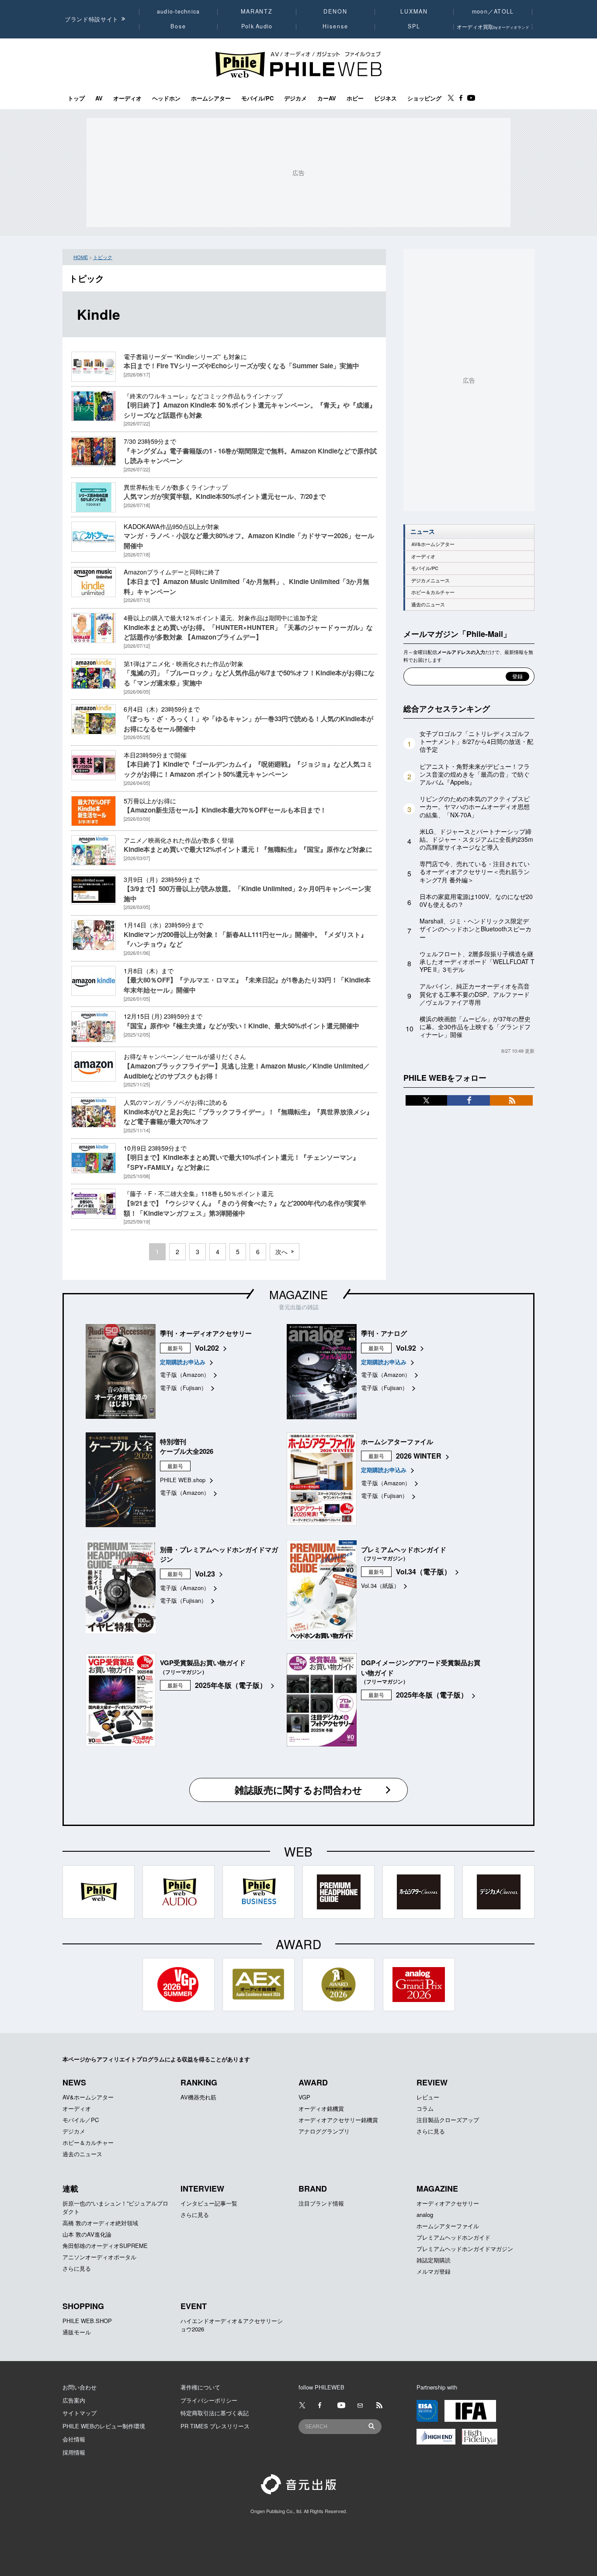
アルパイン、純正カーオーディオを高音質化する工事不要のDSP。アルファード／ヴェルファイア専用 (475, 994)
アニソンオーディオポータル (99, 2257)
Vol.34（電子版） (423, 1572)
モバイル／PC (81, 2120)
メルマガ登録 (434, 2271)
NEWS (74, 2082)
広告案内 (74, 2400)
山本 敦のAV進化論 (87, 2234)
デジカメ (295, 98)
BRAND (313, 2189)
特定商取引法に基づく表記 (215, 2413)
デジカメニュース (430, 580)
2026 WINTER (419, 1456)
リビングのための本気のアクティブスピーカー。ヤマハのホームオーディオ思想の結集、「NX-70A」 (475, 806)
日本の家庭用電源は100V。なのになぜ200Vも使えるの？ (476, 900)
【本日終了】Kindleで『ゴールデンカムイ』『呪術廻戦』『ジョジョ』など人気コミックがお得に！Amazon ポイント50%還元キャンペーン (248, 769)
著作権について (200, 2387)
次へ (281, 1252)
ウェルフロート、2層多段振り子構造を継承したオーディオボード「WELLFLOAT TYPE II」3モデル (477, 961)
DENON (335, 11)
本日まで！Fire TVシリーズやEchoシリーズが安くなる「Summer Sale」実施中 (241, 366)
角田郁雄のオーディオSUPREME (105, 2246)
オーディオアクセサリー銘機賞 (338, 2120)
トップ (76, 98)
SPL (414, 26)
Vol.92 (406, 1348)
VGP (304, 2097)
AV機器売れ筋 (198, 2097)
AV (99, 98)
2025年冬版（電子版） (231, 1685)
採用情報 (74, 2452)
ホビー (355, 98)
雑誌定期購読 (434, 2260)
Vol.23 (205, 1574)
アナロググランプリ (324, 2131)
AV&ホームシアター (433, 544)
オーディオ (127, 98)
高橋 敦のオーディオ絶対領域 (100, 2223)
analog (425, 2215)
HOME (81, 257)
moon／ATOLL (493, 11)
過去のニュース (428, 604)
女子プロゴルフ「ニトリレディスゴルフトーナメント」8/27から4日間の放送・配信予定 (476, 741)
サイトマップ (80, 2413)
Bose (179, 26)
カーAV (327, 98)
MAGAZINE (298, 1294)
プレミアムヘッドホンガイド (453, 2237)
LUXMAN (414, 11)
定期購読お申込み (183, 1362)
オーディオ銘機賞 (321, 2108)
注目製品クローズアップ (448, 2120)
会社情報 (74, 2439)
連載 (70, 2189)
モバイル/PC (257, 98)
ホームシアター (211, 98)
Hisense (335, 26)
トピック (103, 257)
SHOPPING (83, 2306)
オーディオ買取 (493, 26)
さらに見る (431, 2131)
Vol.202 (207, 1348)
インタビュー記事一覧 (209, 2203)
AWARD (313, 2082)
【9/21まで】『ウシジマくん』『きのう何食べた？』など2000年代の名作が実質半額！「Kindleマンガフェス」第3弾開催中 (245, 1208)
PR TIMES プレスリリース (215, 2426)
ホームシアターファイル (448, 2226)
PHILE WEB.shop (183, 1480)
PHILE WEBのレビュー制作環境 (104, 2426)
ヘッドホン (166, 98)
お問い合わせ (80, 2387)
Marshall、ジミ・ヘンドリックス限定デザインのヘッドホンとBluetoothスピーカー (476, 929)
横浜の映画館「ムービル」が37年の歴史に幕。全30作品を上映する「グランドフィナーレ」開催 (475, 1027)
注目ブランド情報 (321, 2203)
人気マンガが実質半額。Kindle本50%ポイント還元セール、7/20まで (225, 496)
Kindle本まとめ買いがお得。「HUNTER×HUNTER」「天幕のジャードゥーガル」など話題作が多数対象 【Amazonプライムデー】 (248, 632)
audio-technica (179, 11)
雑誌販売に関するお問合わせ (298, 1790)
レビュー (428, 2097)
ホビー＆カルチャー (433, 592)
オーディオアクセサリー (448, 2203)
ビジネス (385, 98)
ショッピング (424, 98)
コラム (425, 2108)
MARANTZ (257, 11)
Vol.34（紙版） (380, 1585)
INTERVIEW (202, 2189)
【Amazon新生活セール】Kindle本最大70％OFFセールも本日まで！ (225, 810)
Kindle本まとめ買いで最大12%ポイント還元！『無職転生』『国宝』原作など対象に (248, 849)
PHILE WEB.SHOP (87, 2321)
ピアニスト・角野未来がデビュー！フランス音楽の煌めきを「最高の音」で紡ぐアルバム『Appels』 (475, 774)
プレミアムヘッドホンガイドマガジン (465, 2249)
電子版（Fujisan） (183, 1388)
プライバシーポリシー (209, 2400)
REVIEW (432, 2082)
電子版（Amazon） (185, 1374)
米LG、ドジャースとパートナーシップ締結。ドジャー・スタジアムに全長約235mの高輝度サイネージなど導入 (476, 839)
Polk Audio (257, 26)
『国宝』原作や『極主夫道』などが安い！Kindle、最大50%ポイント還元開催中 (241, 1026)
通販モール (77, 2332)
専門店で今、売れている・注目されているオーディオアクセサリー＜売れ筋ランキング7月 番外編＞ (475, 871)
